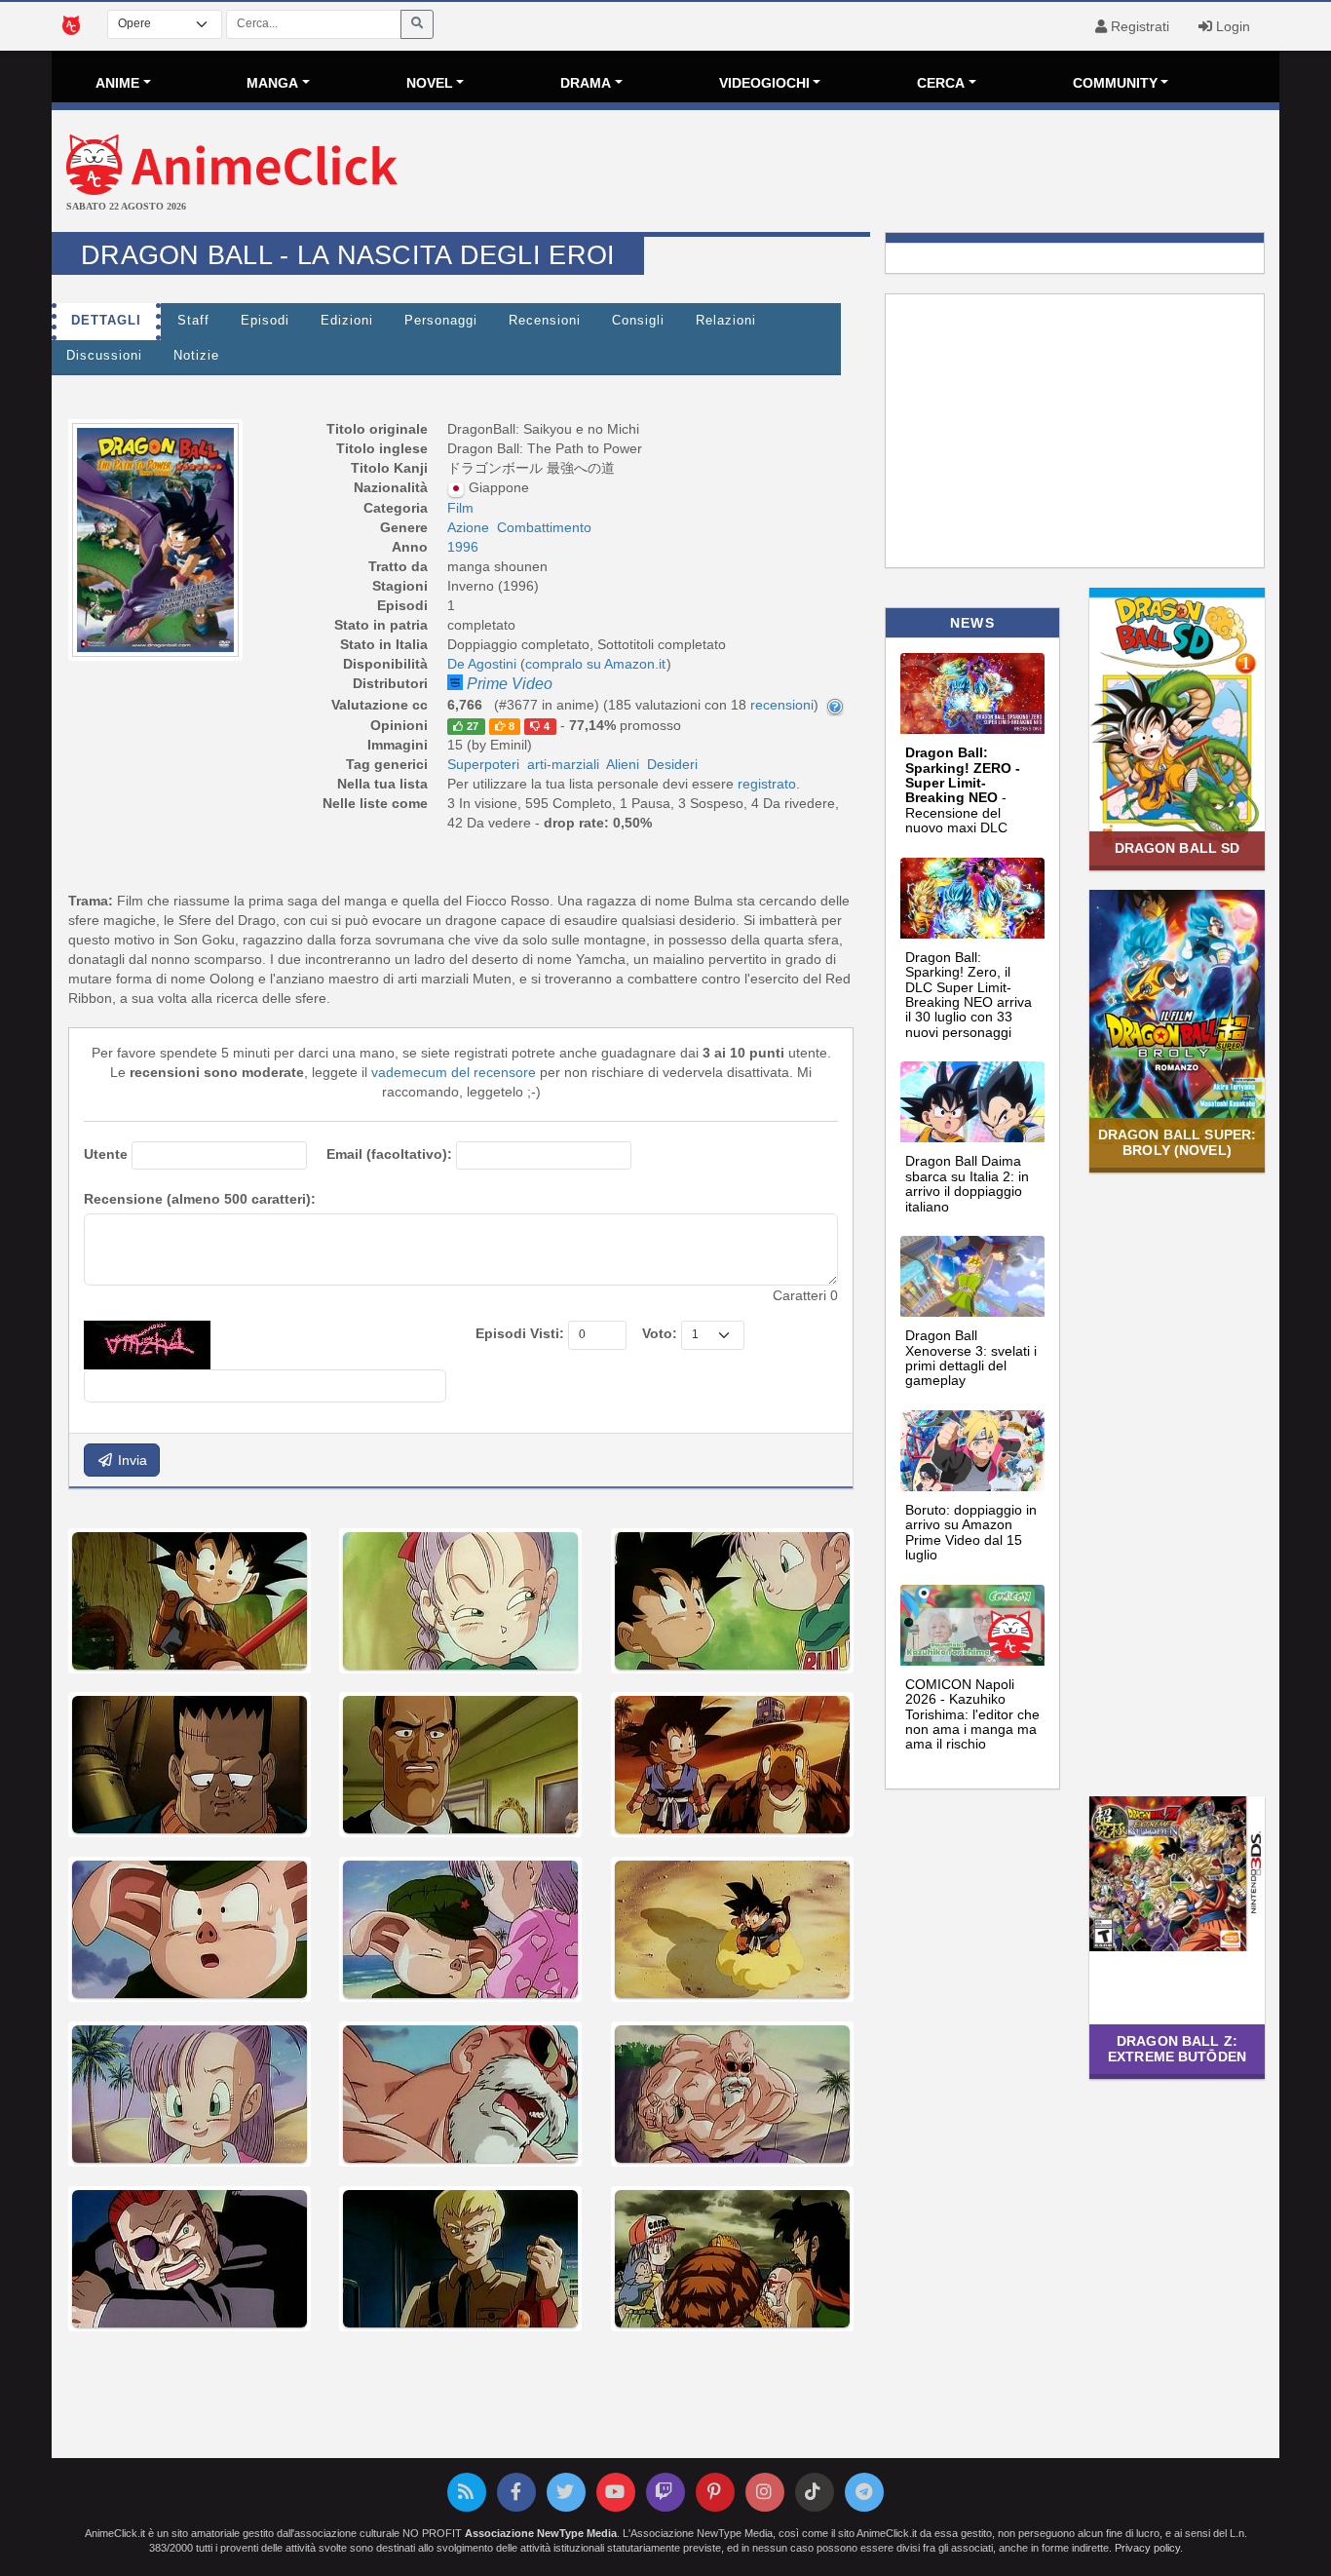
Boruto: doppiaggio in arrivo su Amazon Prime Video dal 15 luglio (971, 1532)
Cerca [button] (941, 83)
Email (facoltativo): (389, 1154)
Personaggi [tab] (441, 321)
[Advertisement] (870, 173)
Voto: (660, 1333)
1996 (463, 547)
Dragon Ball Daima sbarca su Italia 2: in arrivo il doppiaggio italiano (967, 1183)
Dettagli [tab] (106, 321)
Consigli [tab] (638, 321)
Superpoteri (483, 764)
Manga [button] (272, 83)
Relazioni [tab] (726, 321)
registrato (767, 784)
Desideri (672, 764)
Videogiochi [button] (764, 83)
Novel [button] (430, 83)
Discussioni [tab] (104, 356)
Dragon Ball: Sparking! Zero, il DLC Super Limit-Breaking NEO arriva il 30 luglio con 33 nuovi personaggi (969, 995)
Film (460, 508)
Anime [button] (117, 83)
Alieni (623, 764)
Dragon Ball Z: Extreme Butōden (1177, 2048)
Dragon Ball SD (1178, 848)
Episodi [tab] (265, 321)
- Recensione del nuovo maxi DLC (963, 790)
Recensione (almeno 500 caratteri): (200, 1199)
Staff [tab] (193, 321)
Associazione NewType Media (541, 2533)
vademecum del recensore (454, 1072)
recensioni (782, 705)
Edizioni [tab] (347, 321)
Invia (131, 1460)
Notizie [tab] (196, 356)
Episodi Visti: (520, 1333)
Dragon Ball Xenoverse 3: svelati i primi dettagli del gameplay (971, 1358)
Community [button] (1115, 83)
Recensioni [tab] (545, 321)
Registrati (1138, 26)
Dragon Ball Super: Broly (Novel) (1177, 1142)
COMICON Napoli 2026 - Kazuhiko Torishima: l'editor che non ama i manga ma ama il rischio (972, 1714)
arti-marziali (563, 764)
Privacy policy (1147, 2548)
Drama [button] (586, 83)
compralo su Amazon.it (595, 664)
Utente (106, 1154)
